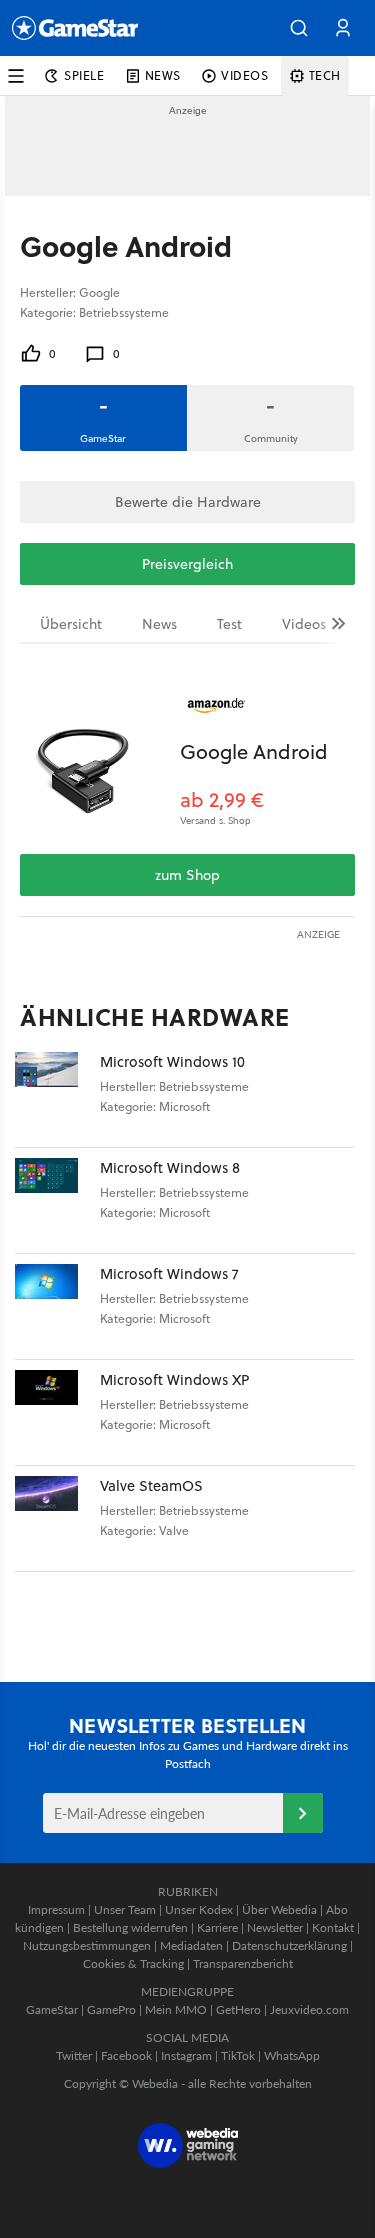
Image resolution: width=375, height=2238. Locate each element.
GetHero (238, 2009)
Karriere (217, 1927)
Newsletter (275, 1927)
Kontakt (333, 1927)
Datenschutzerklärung (289, 1945)
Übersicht (71, 624)
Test (229, 624)
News (159, 624)
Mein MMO (176, 2009)
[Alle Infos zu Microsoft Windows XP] (57, 1412)
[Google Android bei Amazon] (100, 764)
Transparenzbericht (243, 1963)
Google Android (254, 751)
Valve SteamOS (151, 1485)
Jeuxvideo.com (309, 2009)
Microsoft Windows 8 (170, 1167)
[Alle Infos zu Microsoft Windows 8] (57, 1200)
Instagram (186, 2055)
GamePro (111, 2009)
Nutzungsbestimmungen (87, 1945)
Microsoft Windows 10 (172, 1061)
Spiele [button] (84, 75)
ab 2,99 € (222, 800)
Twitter (74, 2055)
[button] (299, 28)
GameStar (52, 2009)
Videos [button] (245, 75)
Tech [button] (325, 75)
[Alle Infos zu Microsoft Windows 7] (57, 1306)
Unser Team (125, 1909)
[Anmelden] (303, 1813)
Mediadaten (191, 1945)
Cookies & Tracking (133, 1963)
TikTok (238, 2055)
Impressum (56, 1909)
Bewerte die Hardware (188, 502)
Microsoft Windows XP (174, 1379)
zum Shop (187, 875)
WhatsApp (292, 2055)
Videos (304, 624)
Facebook (126, 2055)
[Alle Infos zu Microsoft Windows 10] (57, 1094)
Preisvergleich (187, 564)
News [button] (163, 75)
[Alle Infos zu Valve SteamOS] (57, 1518)
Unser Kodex (199, 1909)
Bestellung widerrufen (130, 1927)
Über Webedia (279, 1909)
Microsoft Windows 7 (169, 1273)
